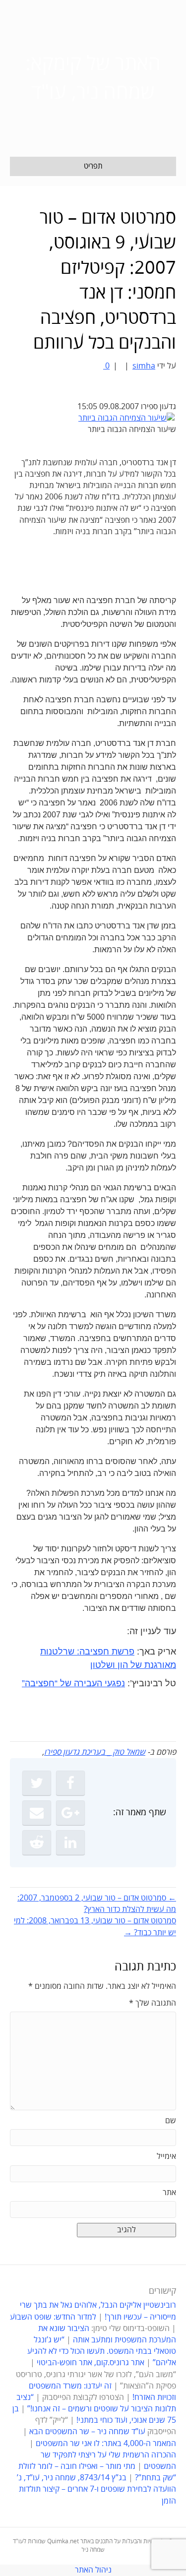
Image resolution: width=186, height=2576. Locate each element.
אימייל (166, 2156)
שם (171, 2121)
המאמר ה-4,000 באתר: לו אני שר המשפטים (106, 2444)
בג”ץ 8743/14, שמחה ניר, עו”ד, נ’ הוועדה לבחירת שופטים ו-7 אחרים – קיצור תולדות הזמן (96, 2489)
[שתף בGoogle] (70, 1813)
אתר (169, 2193)
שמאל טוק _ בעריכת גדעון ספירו (95, 1752)
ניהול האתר (93, 2570)
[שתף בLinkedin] (70, 1842)
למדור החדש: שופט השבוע (53, 2317)
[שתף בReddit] (37, 1842)
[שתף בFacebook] (70, 1783)
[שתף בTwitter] (37, 1783)
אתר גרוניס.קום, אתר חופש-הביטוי (91, 2363)
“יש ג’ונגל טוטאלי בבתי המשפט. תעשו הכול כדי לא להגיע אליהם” (102, 2351)
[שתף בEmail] (37, 1813)
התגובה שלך (153, 2003)
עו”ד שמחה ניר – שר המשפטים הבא (87, 2432)
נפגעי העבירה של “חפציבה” (73, 1683)
